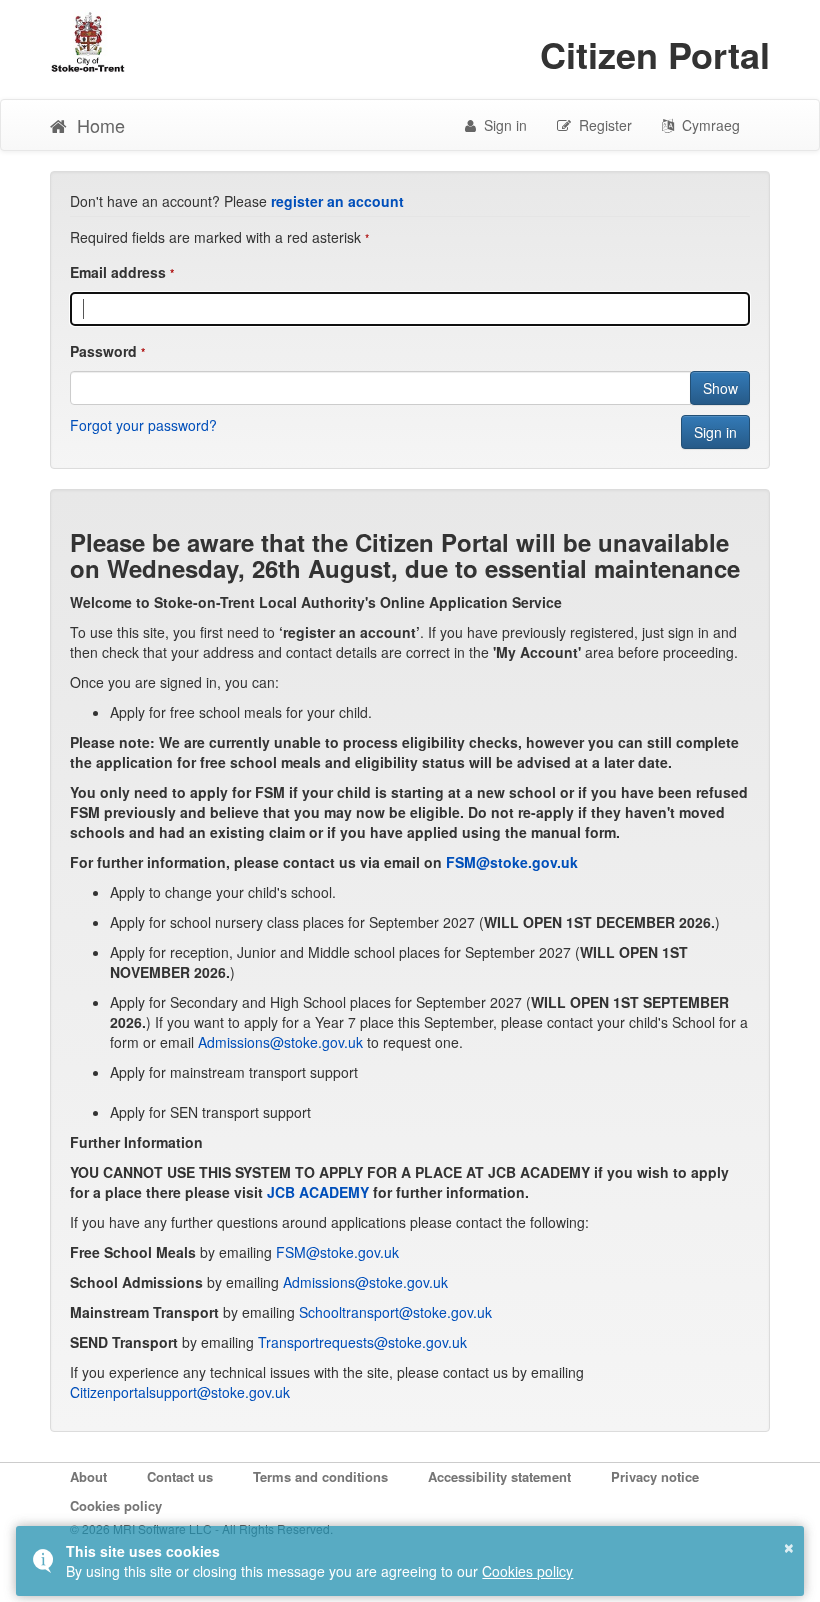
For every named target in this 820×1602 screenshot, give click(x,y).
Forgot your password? (143, 425)
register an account (337, 201)
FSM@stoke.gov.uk (512, 862)
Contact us (180, 1477)
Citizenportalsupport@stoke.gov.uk (180, 1392)
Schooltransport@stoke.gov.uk (395, 1312)
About (88, 1477)
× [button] (789, 1545)
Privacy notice (655, 1477)
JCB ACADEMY (318, 1192)
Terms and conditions (320, 1477)
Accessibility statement (499, 1477)
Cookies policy (116, 1506)
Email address (118, 272)
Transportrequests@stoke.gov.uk (362, 1342)
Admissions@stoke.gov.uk (282, 1042)
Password (103, 351)
